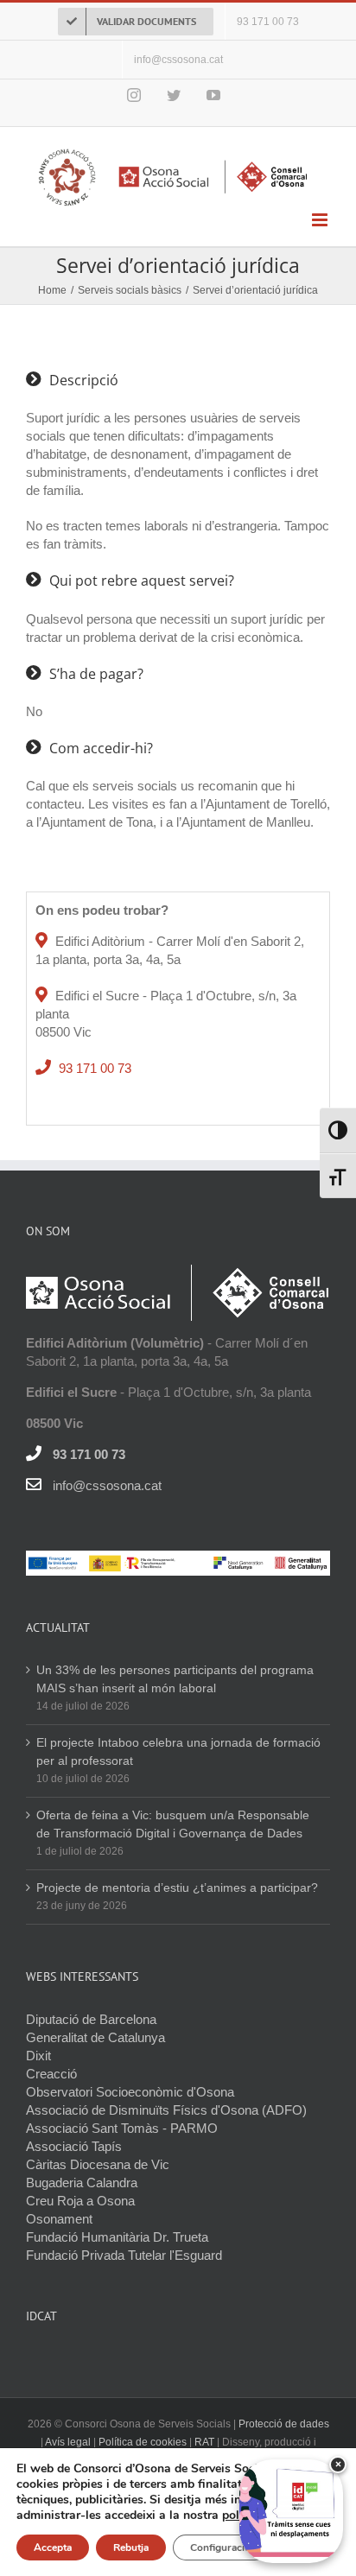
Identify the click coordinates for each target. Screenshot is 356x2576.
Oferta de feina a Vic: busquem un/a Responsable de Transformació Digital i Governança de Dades (173, 1824)
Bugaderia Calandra (82, 2183)
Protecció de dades (284, 2424)
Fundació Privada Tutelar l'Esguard (124, 2255)
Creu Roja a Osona (80, 2201)
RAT (204, 2442)
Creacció (51, 2074)
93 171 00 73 (95, 1068)
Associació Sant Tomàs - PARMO (122, 2128)
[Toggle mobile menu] (321, 220)
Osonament (59, 2219)
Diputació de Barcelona (91, 2019)
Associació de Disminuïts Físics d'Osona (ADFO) (166, 2110)
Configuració (220, 2547)
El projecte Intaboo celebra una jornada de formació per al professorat (178, 1751)
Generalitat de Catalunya (95, 2037)
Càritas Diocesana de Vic (98, 2164)
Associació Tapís (74, 2146)
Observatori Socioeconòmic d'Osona (130, 2092)
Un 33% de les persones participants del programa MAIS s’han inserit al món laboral (175, 1679)
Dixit (38, 2056)
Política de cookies (143, 2442)
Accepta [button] (53, 2547)
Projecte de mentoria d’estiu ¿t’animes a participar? (177, 1888)
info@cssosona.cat (107, 1485)
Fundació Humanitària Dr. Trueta (117, 2237)
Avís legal (69, 2442)
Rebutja (131, 2547)
